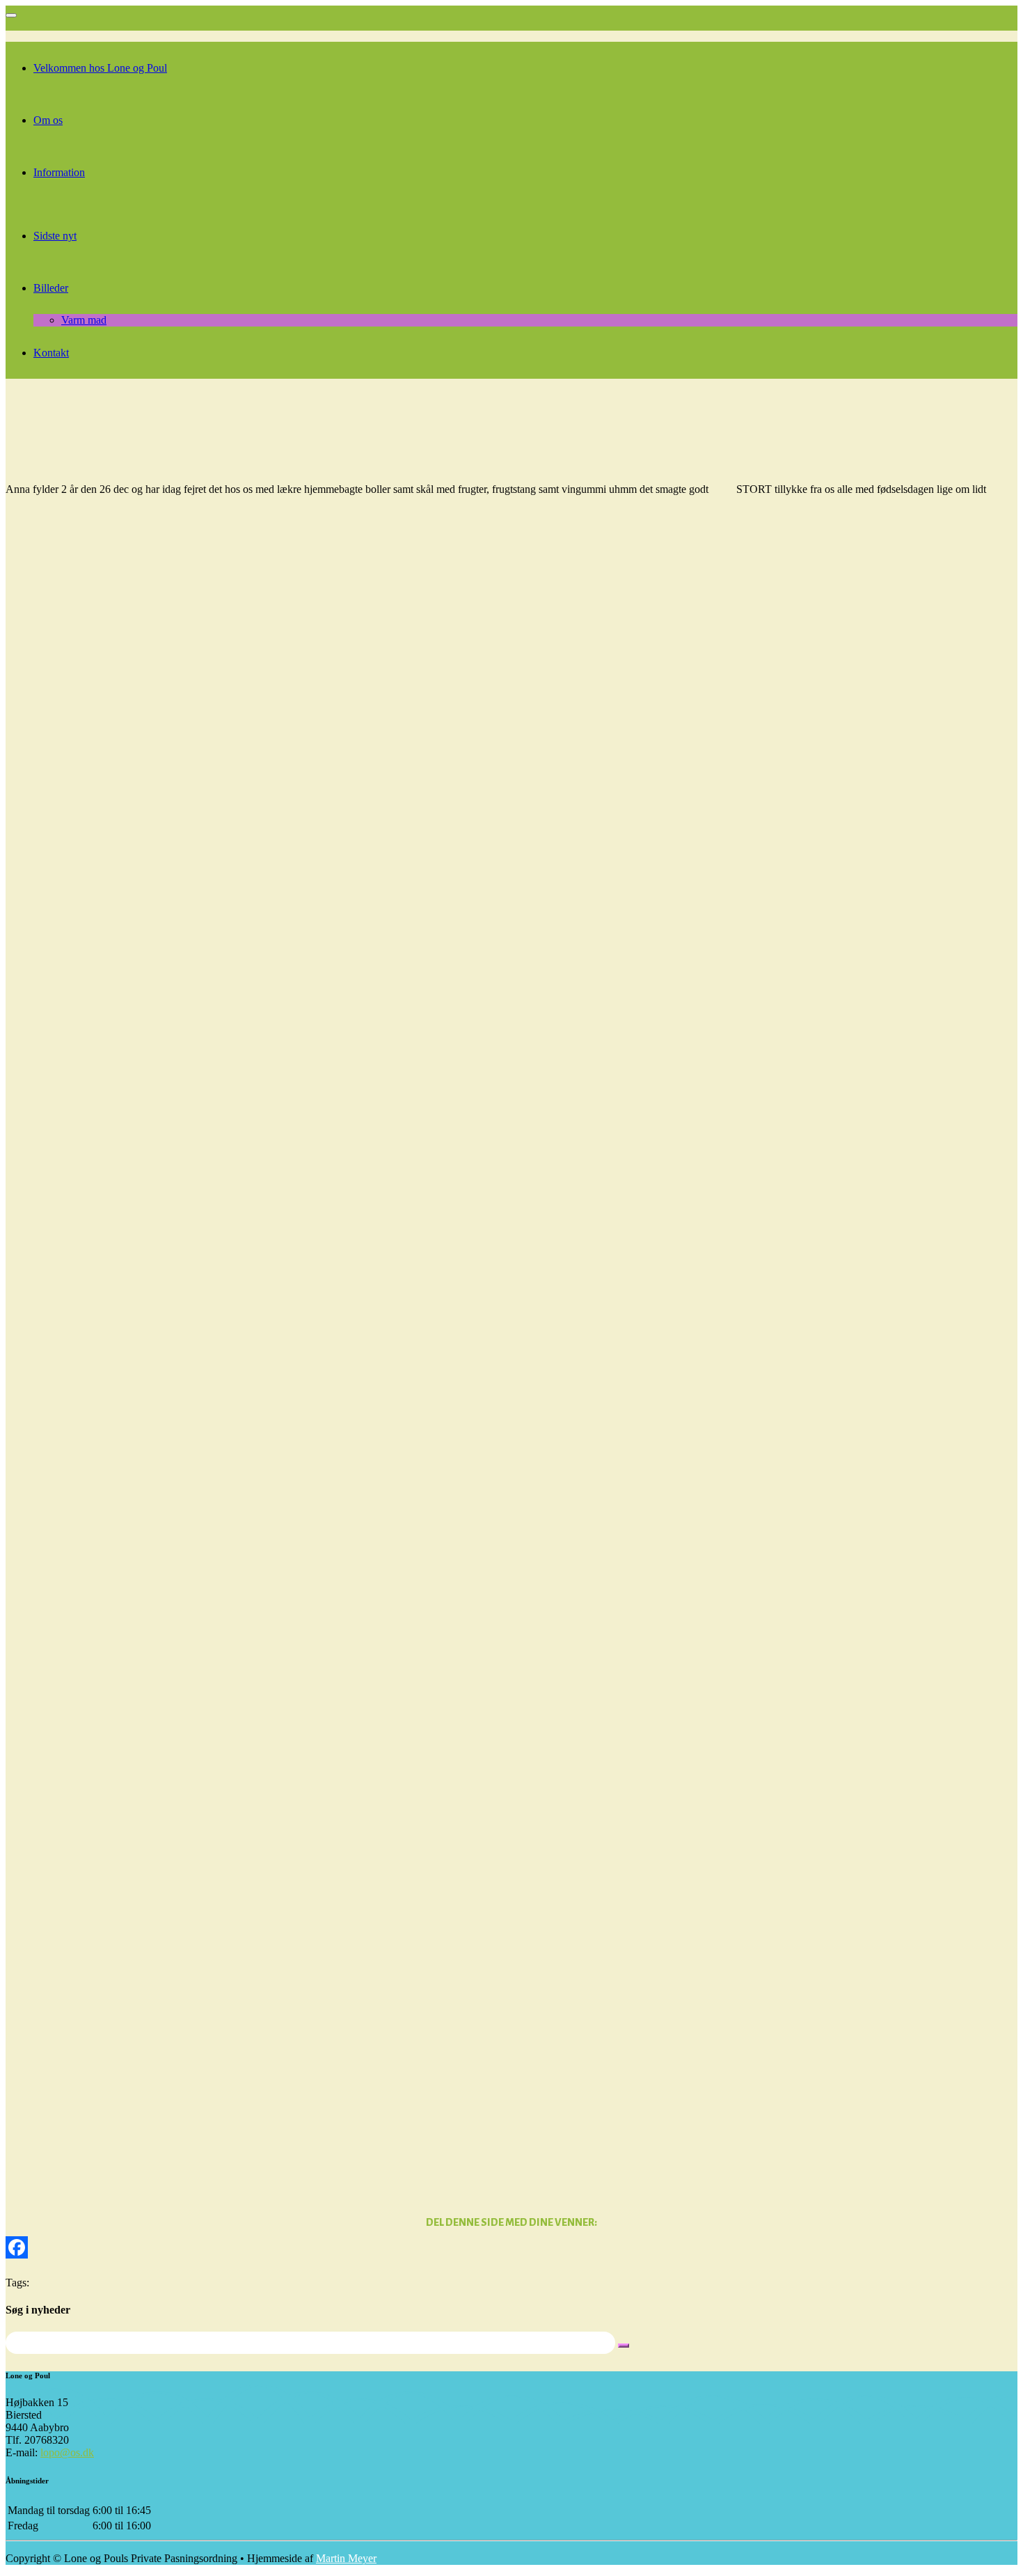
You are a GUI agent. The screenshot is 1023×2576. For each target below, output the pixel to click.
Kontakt (51, 353)
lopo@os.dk (67, 2452)
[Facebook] (511, 2247)
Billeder (51, 288)
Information (59, 172)
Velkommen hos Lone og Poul (100, 68)
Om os (48, 120)
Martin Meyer (346, 2558)
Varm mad (84, 320)
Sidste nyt (55, 236)
